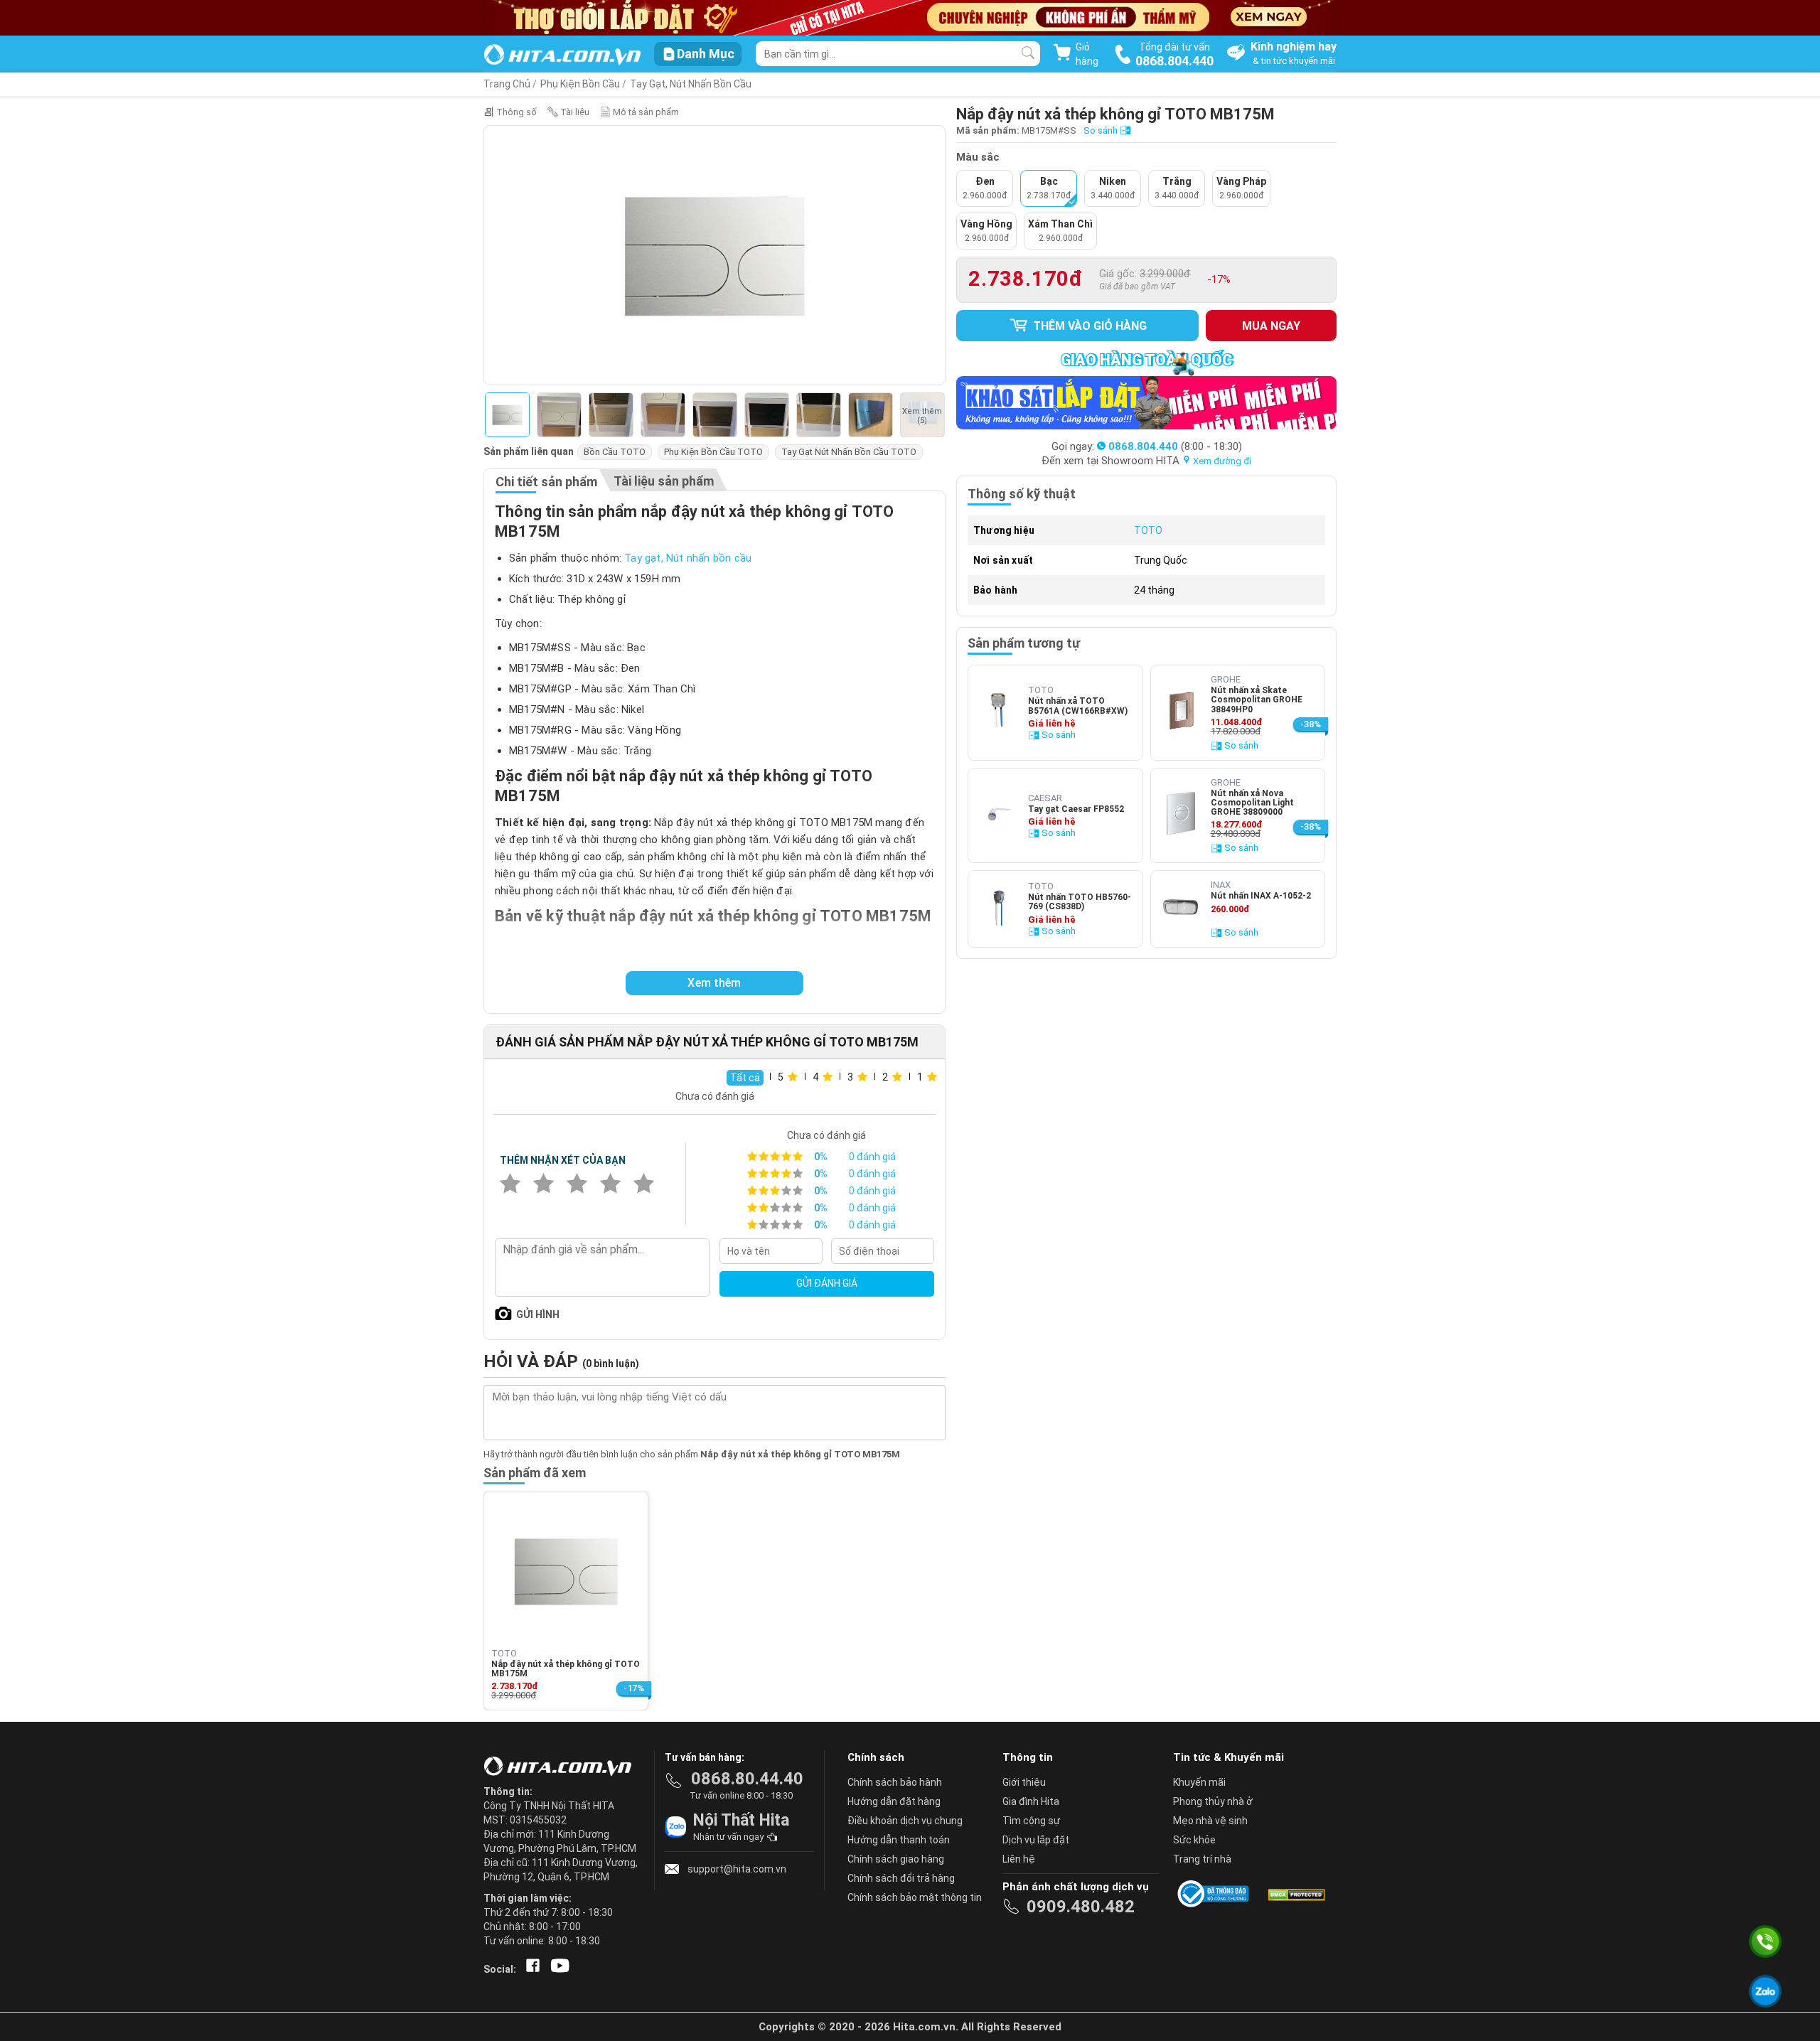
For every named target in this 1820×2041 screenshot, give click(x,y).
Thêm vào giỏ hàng (1088, 326)
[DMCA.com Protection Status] (1295, 1894)
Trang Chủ (507, 84)
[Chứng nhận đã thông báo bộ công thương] (1216, 1894)
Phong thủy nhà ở (1213, 1801)
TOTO (1148, 530)
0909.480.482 (1081, 1907)
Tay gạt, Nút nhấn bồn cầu (691, 84)
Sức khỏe (1194, 1840)
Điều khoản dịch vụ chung (905, 1821)
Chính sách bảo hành (895, 1782)
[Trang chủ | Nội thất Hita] (562, 56)
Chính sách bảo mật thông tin (915, 1897)
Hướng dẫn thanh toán (899, 1840)
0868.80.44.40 (747, 1779)
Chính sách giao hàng (896, 1859)
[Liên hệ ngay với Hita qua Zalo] (1765, 1991)
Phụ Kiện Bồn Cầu (580, 84)
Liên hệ (1019, 1859)
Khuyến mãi (1199, 1782)
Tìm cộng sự (1031, 1821)
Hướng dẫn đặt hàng (894, 1801)
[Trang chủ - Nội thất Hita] (562, 1767)
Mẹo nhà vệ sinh (1210, 1821)
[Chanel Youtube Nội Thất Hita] (557, 1969)
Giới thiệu (1024, 1782)
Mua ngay (1271, 326)
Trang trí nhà (1202, 1859)
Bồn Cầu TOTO (615, 452)
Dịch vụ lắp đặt (1036, 1840)
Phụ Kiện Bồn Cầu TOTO (713, 452)
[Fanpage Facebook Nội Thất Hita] (530, 1969)
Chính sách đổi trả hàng (901, 1878)
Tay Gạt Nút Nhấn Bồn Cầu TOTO (849, 452)
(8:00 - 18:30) (1175, 446)
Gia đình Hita (1031, 1801)
